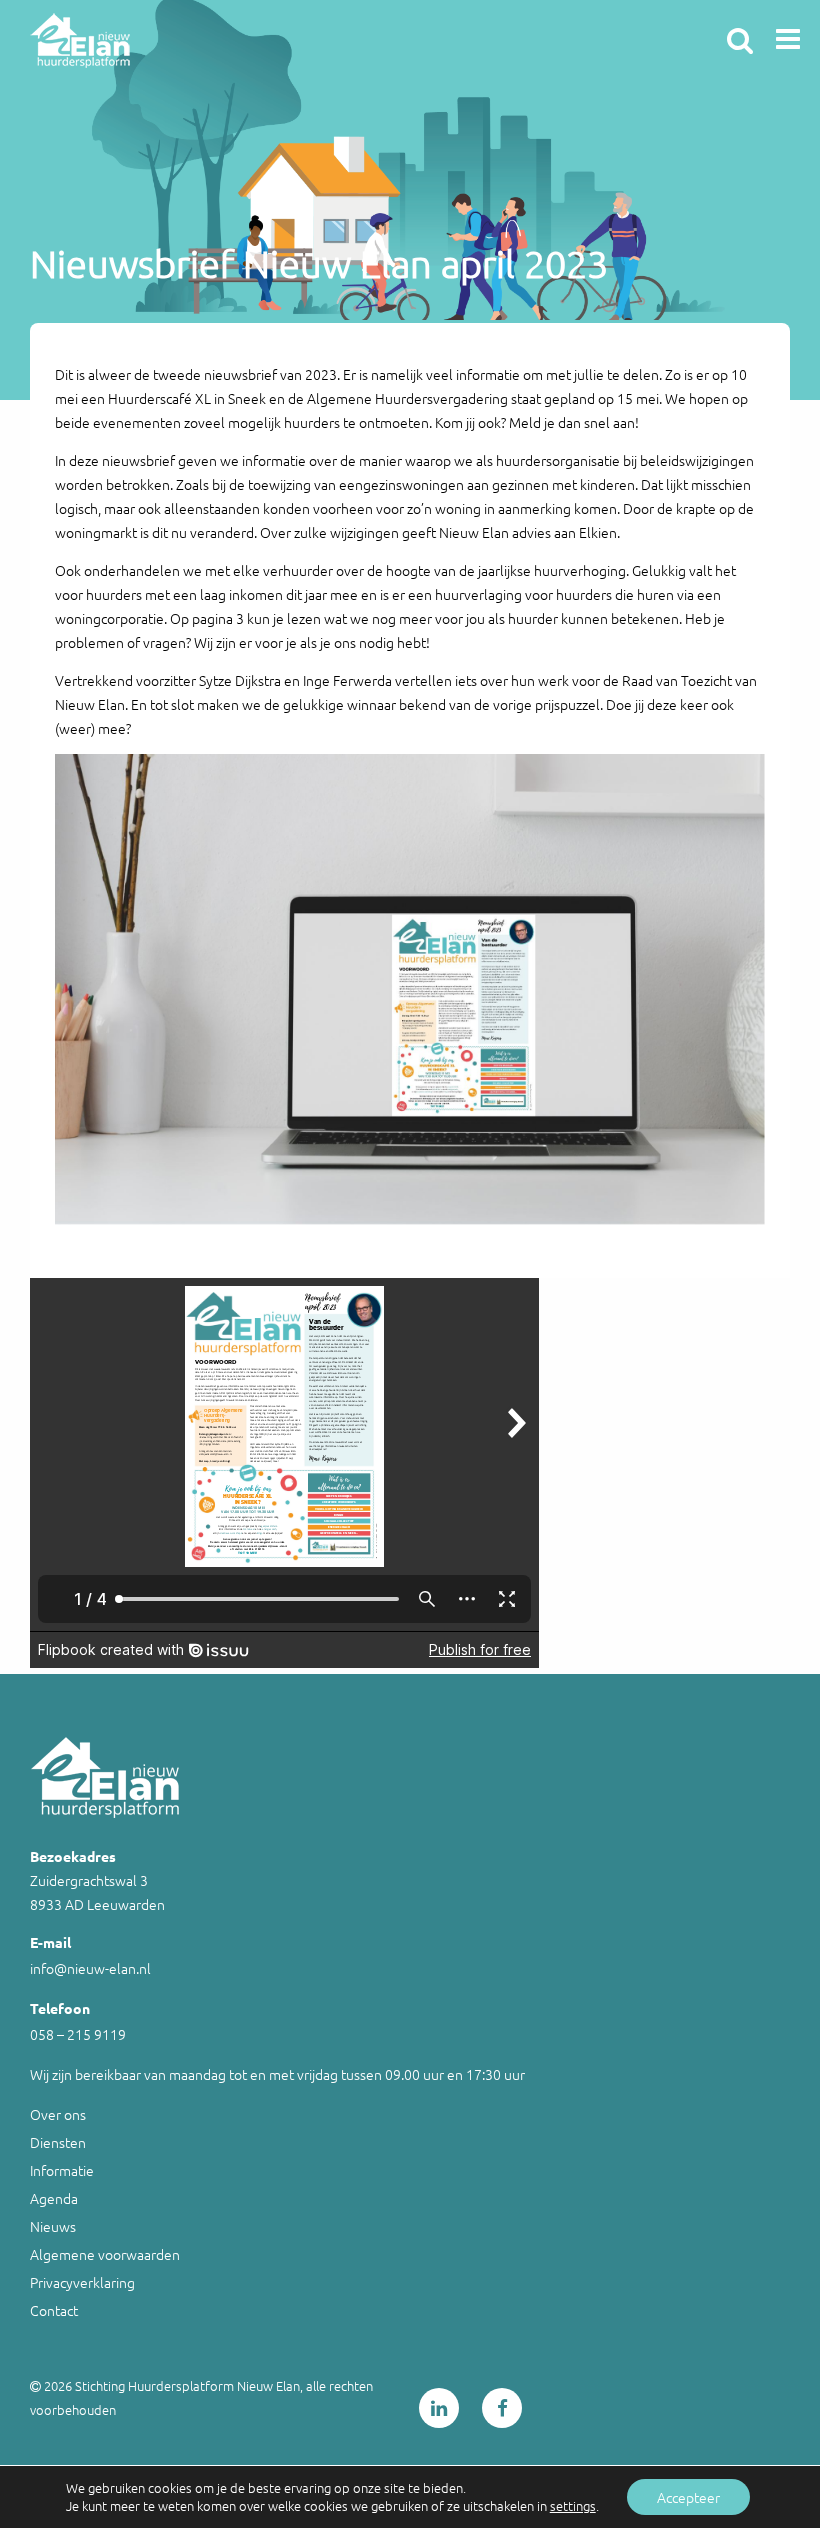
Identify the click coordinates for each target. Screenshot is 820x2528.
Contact (54, 2310)
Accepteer (688, 2497)
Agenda (54, 2198)
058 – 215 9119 (78, 2034)
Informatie (62, 2170)
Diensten (58, 2142)
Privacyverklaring (82, 2282)
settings (573, 2506)
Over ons (58, 2114)
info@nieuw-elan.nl (90, 1968)
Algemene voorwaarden (105, 2254)
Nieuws (53, 2226)
